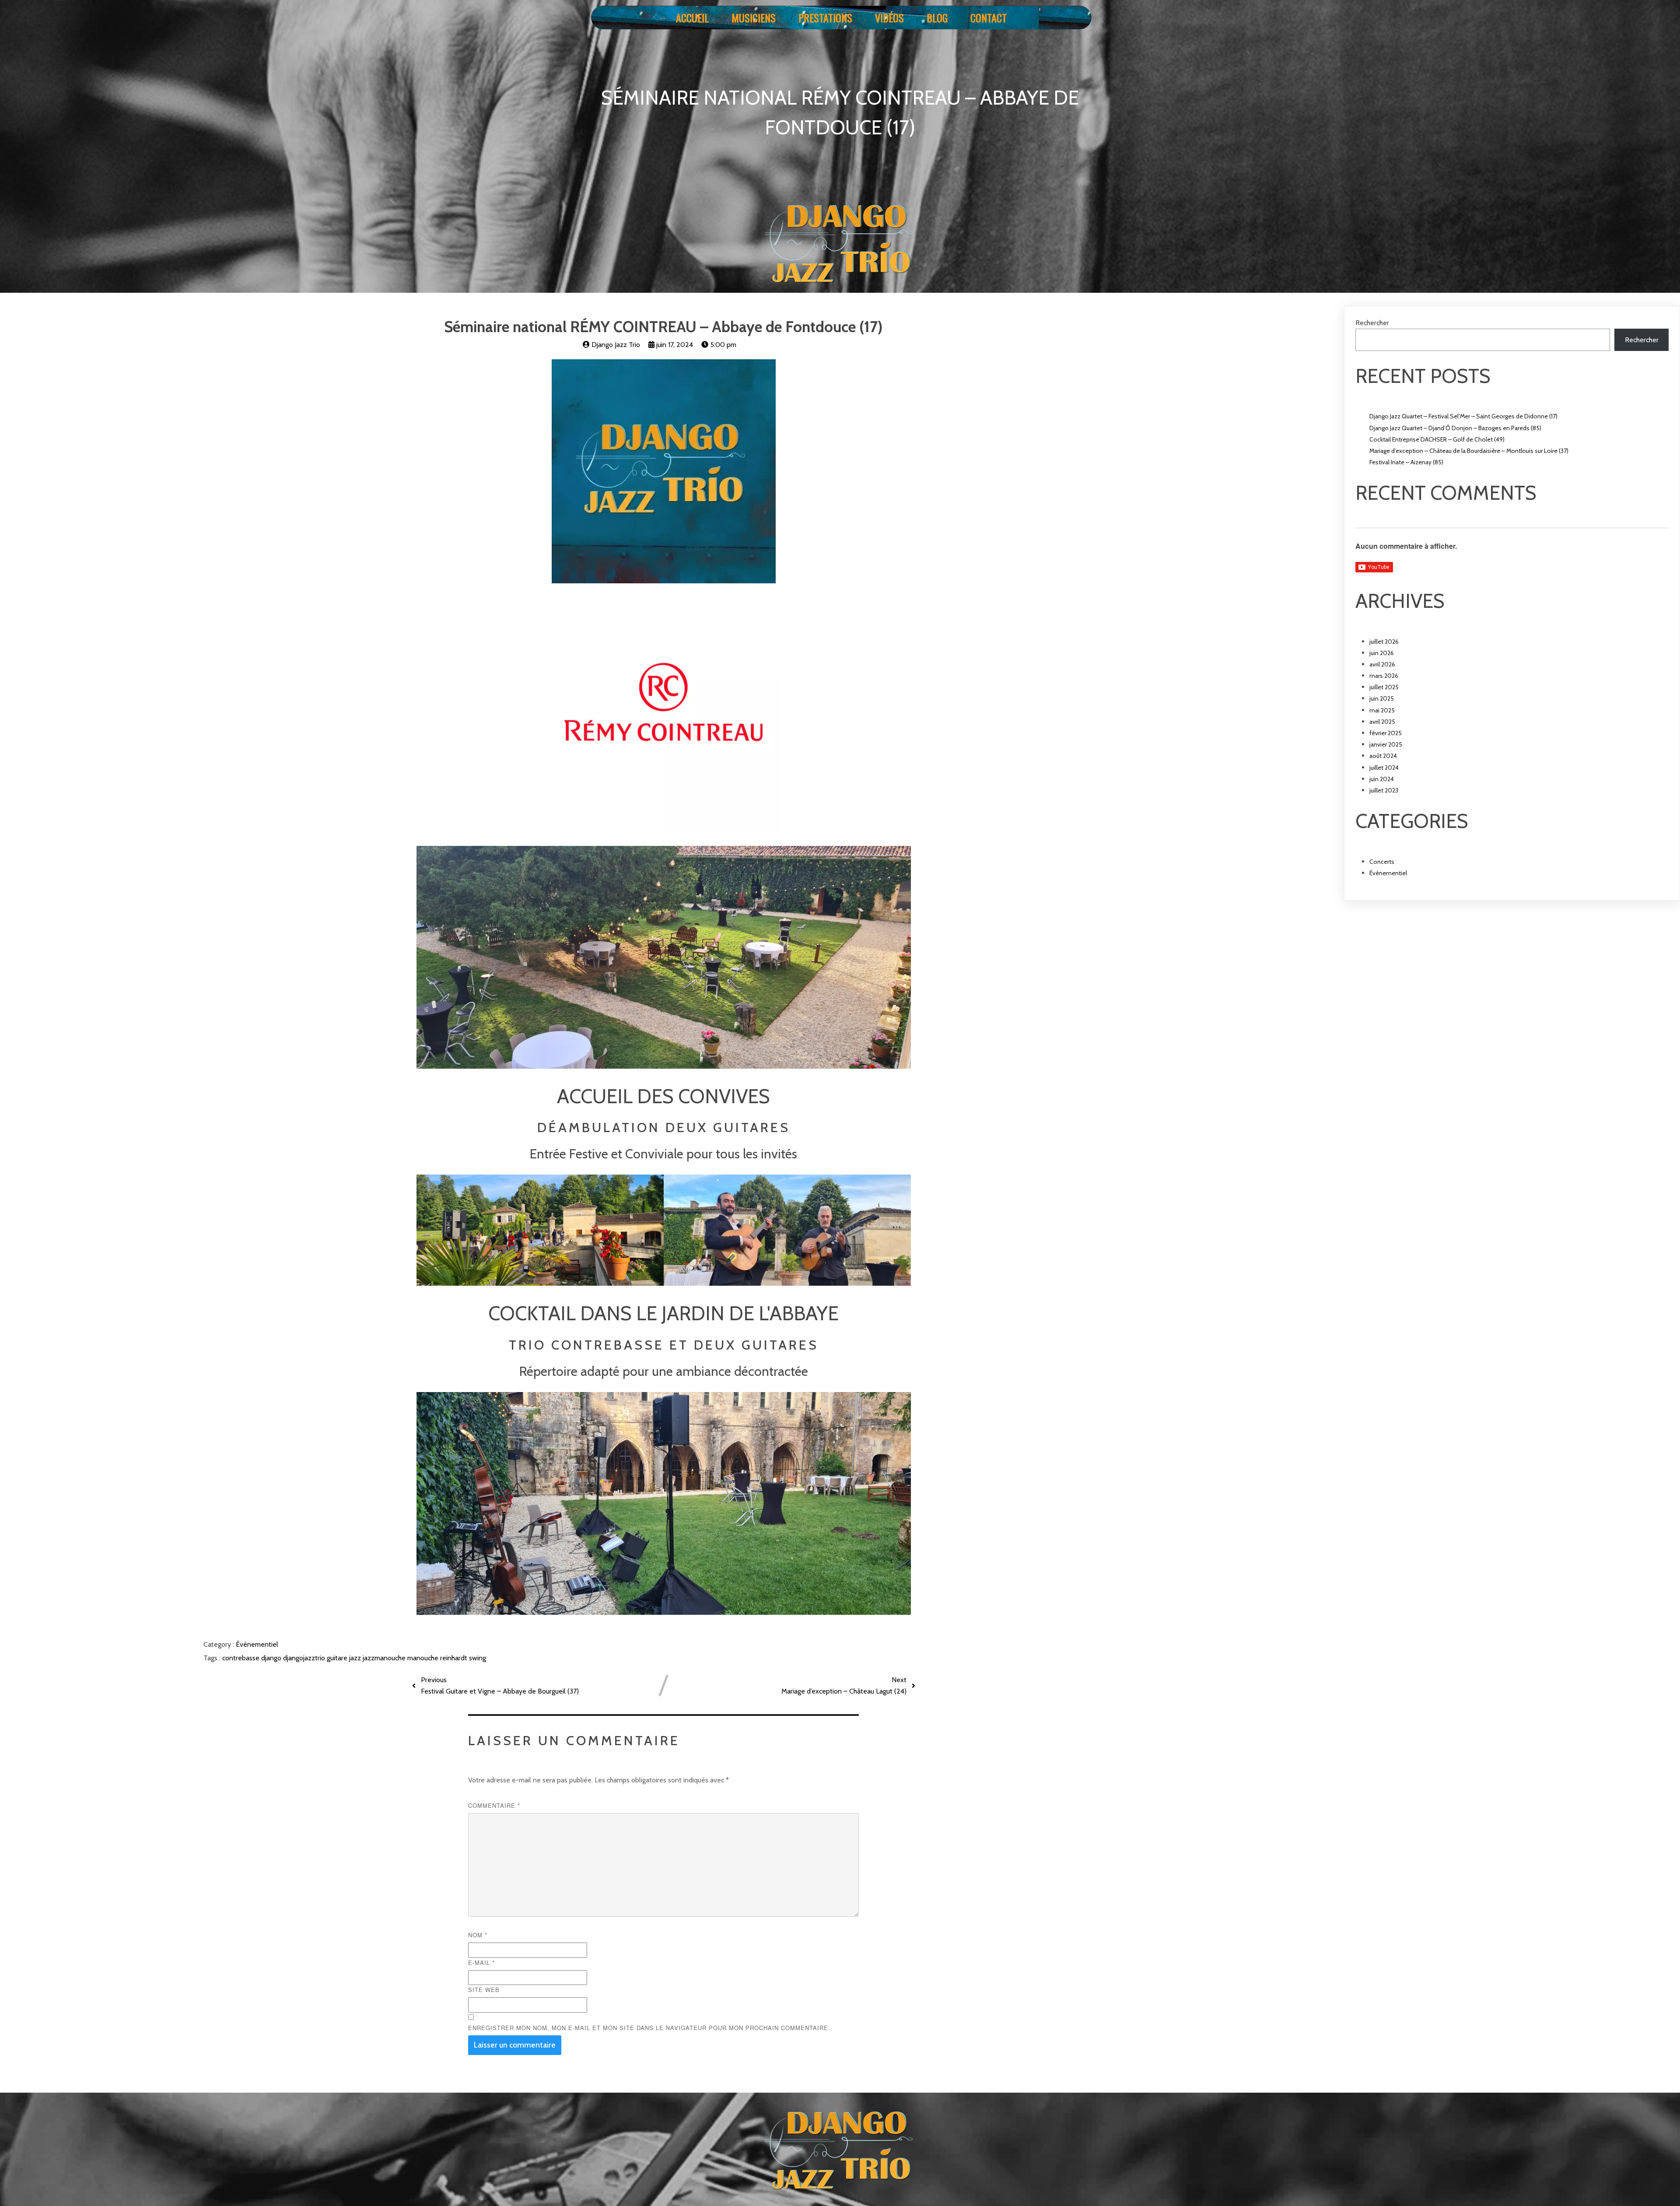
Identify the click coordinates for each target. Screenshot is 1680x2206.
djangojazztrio (305, 1658)
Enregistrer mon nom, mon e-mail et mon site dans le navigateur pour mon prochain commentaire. (649, 2028)
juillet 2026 (1384, 642)
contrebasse (242, 1658)
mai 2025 (1382, 710)
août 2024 (1383, 756)
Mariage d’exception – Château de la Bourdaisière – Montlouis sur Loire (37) (1469, 451)
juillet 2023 (1384, 790)
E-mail (481, 1962)
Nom (478, 1935)
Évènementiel (257, 1644)
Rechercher (1372, 323)
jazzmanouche (385, 1658)
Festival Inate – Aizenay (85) (1406, 462)
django (272, 1658)
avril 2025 (1382, 722)
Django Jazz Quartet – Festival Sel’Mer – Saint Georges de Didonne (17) (1463, 416)
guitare (338, 1658)
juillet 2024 (1384, 768)
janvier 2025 (1386, 744)
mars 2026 (1384, 676)
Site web (484, 1990)
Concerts (1382, 862)
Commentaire (494, 1805)
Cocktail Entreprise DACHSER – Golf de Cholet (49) (1437, 439)
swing (478, 1658)
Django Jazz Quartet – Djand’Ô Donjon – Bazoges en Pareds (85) (1455, 428)
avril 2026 (1382, 664)
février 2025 (1386, 733)
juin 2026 (1382, 653)
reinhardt (455, 1658)
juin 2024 (1382, 779)
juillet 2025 (1384, 687)
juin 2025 (1382, 698)
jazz (356, 1658)
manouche (424, 1658)
